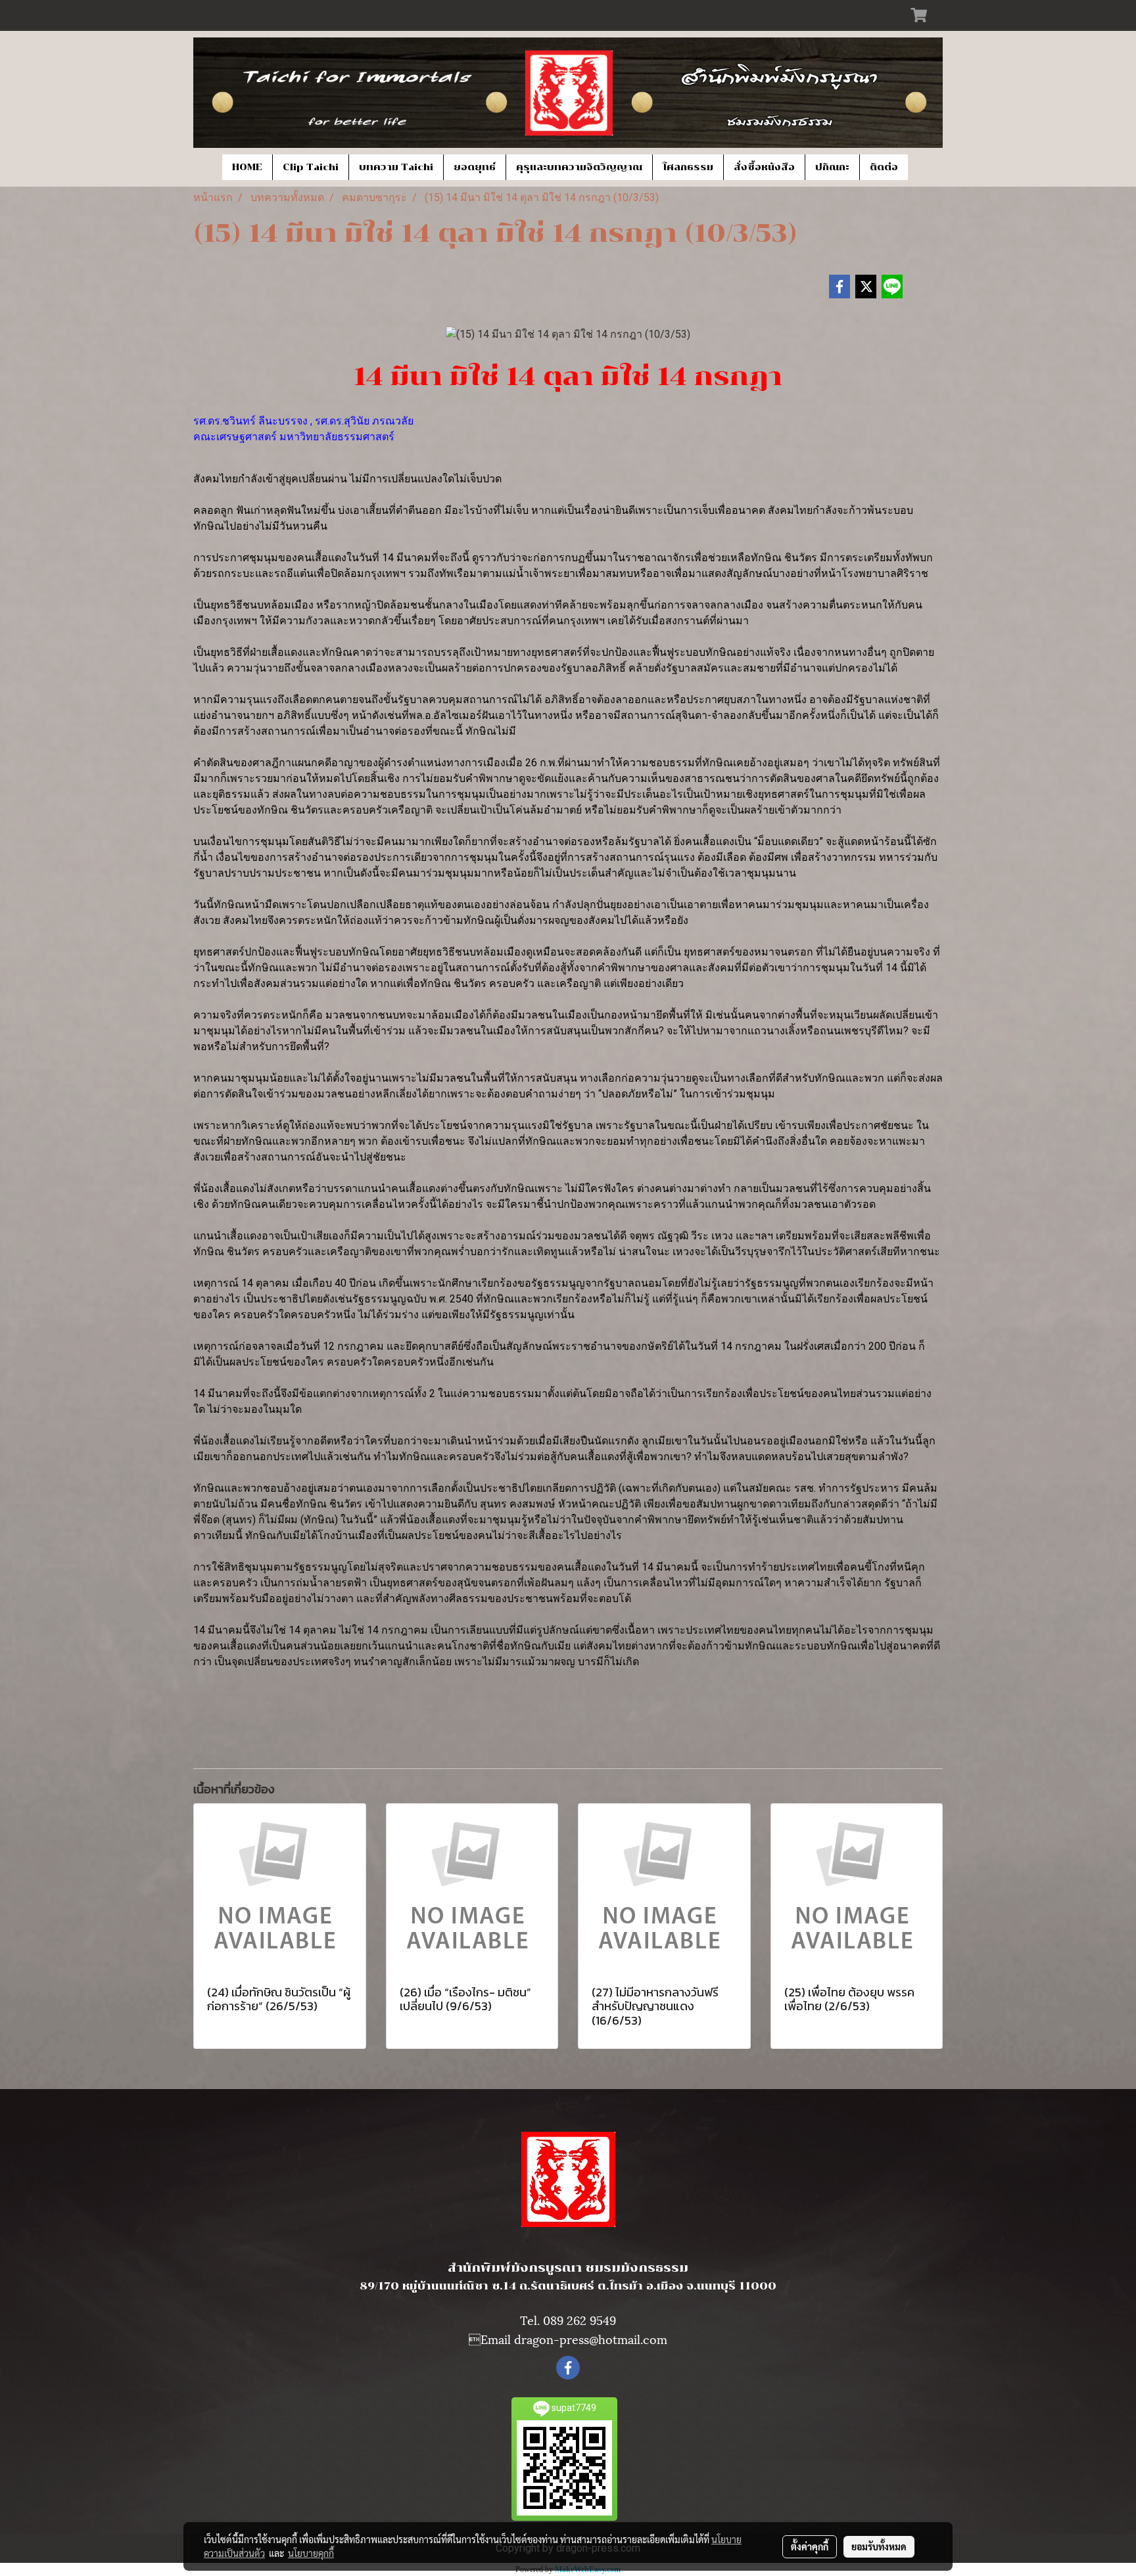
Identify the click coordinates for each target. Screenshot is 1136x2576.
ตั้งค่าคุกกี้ (810, 2546)
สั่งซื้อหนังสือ (764, 167)
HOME (247, 167)
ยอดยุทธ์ (475, 167)
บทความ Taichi (396, 167)
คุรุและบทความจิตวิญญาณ (579, 167)
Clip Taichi (311, 167)
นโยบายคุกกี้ (311, 2553)
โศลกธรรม (688, 167)
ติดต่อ (884, 167)
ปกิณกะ (832, 167)
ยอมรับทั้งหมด (879, 2546)
